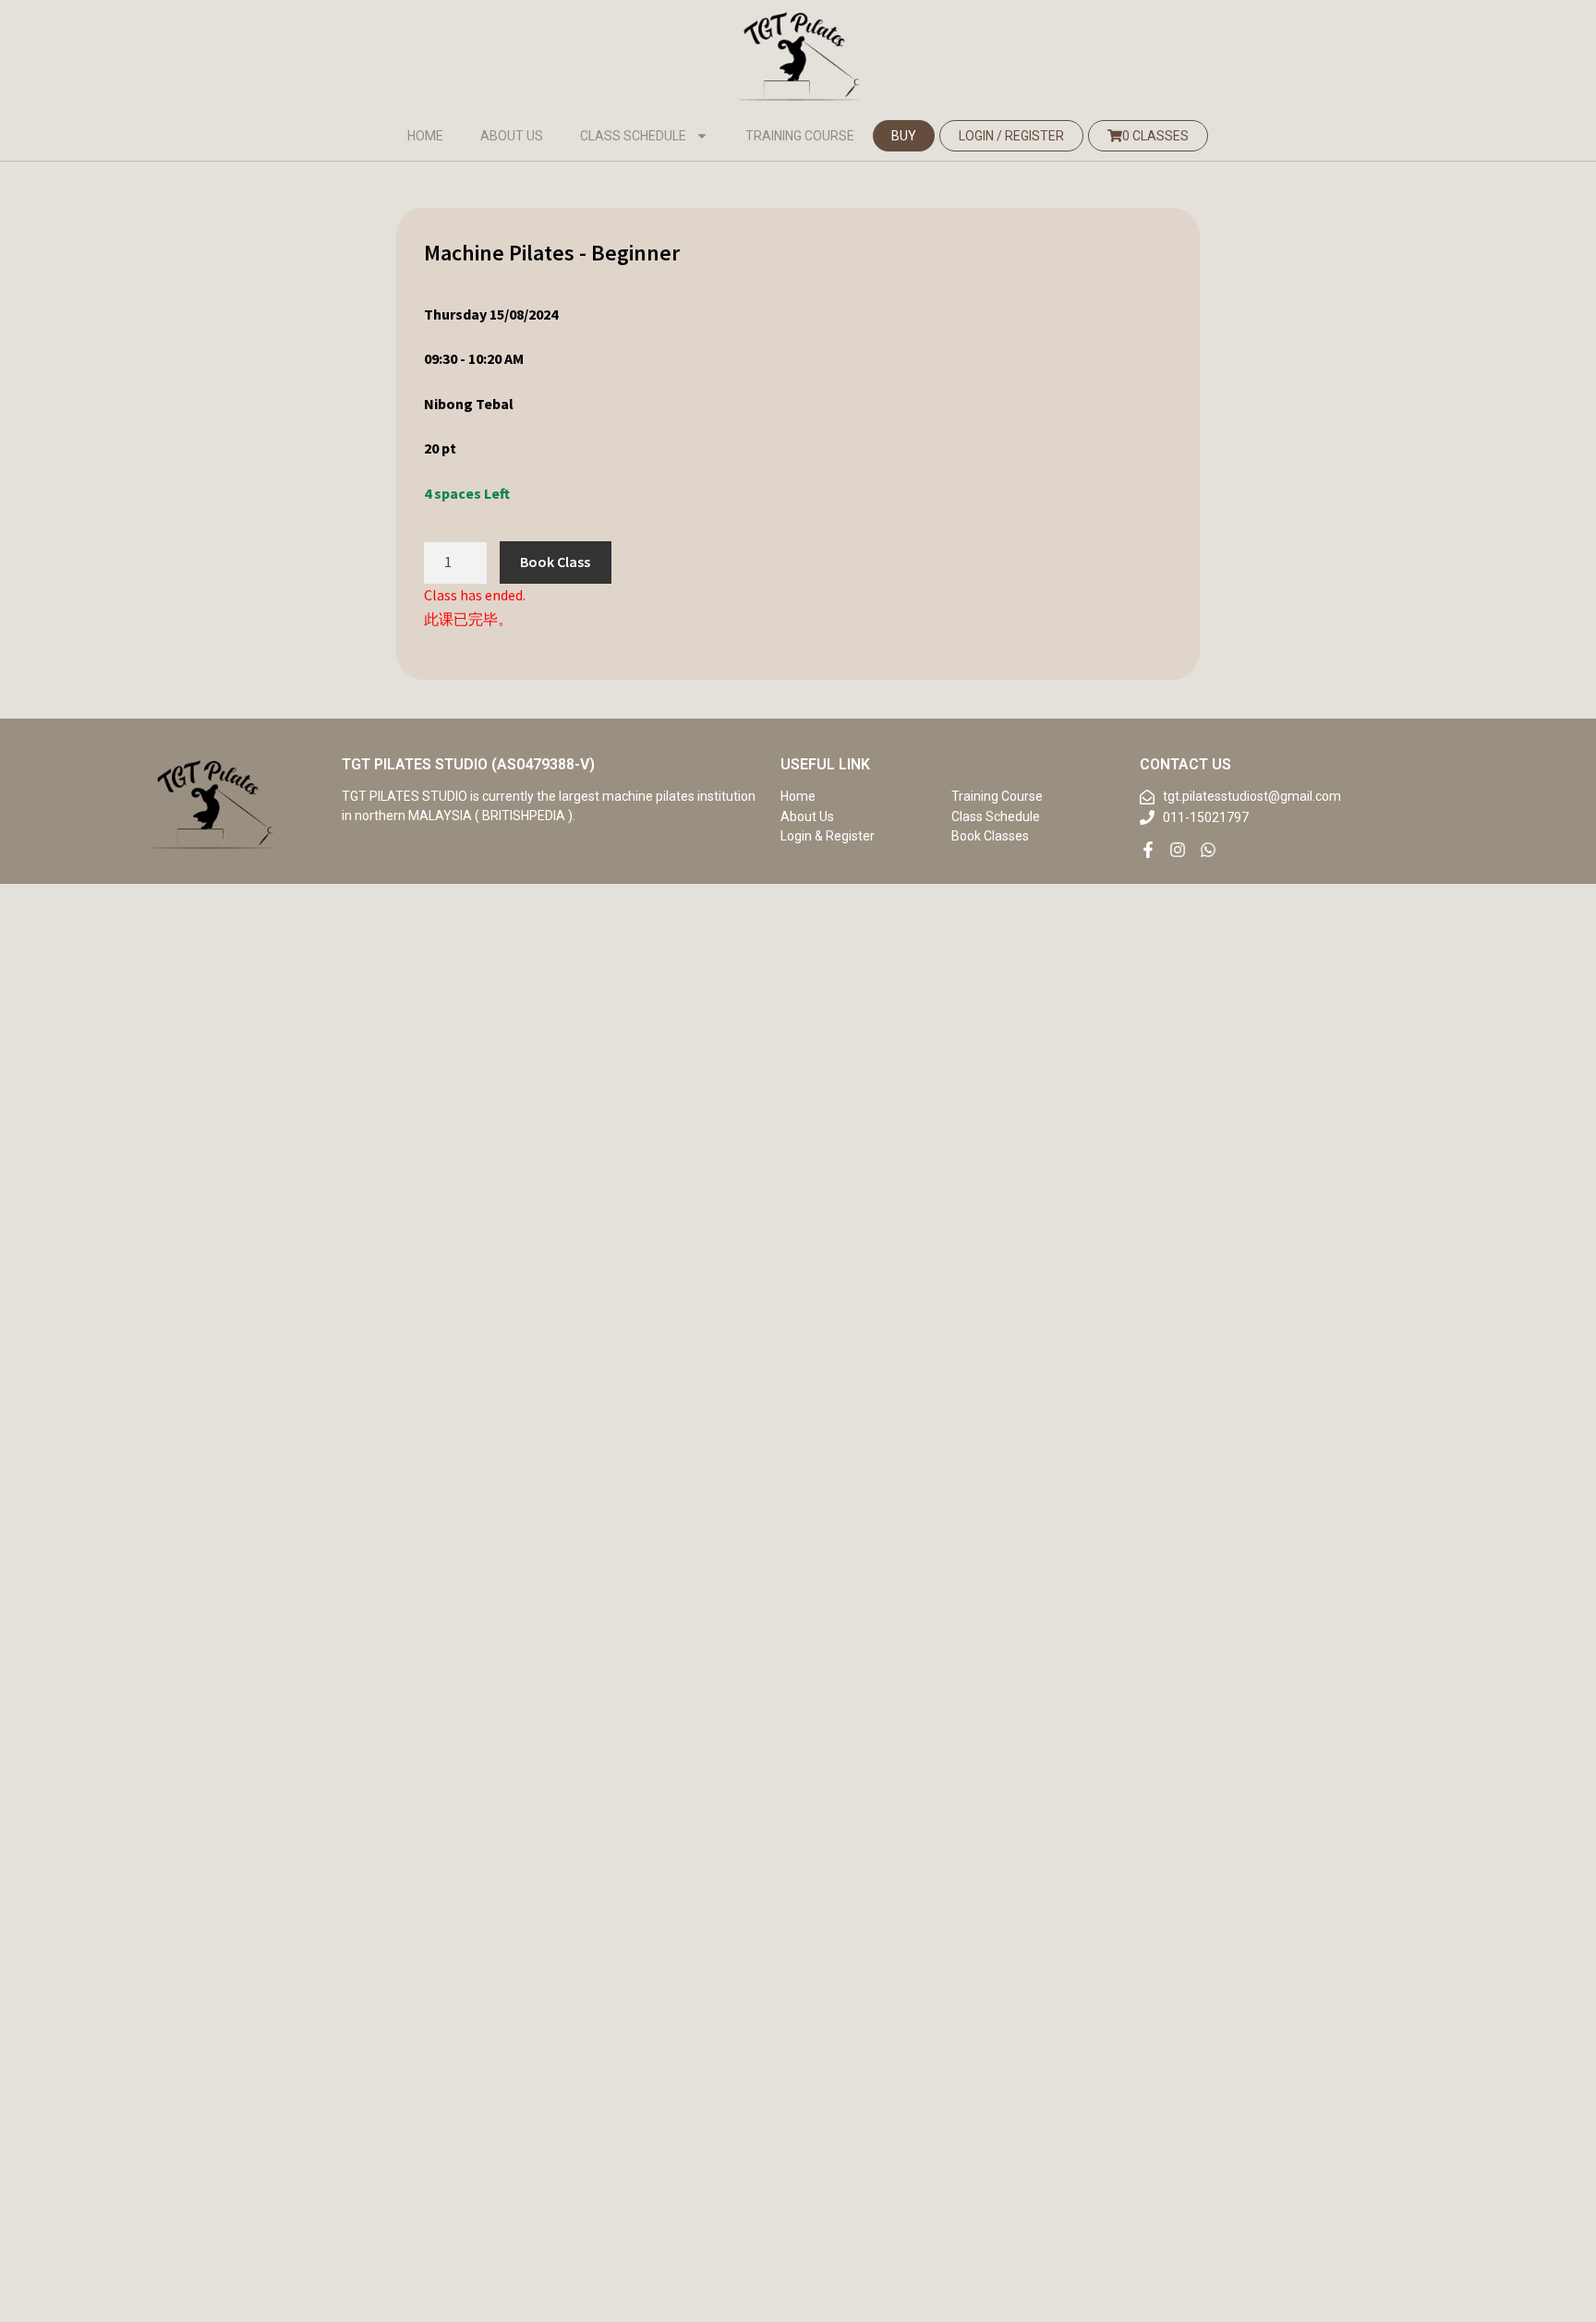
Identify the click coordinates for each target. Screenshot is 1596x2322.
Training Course (800, 136)
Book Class (555, 562)
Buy (904, 136)
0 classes (1155, 136)
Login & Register (828, 836)
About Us (512, 136)
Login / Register (1011, 136)
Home (425, 136)
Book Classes (990, 836)
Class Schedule (633, 136)
